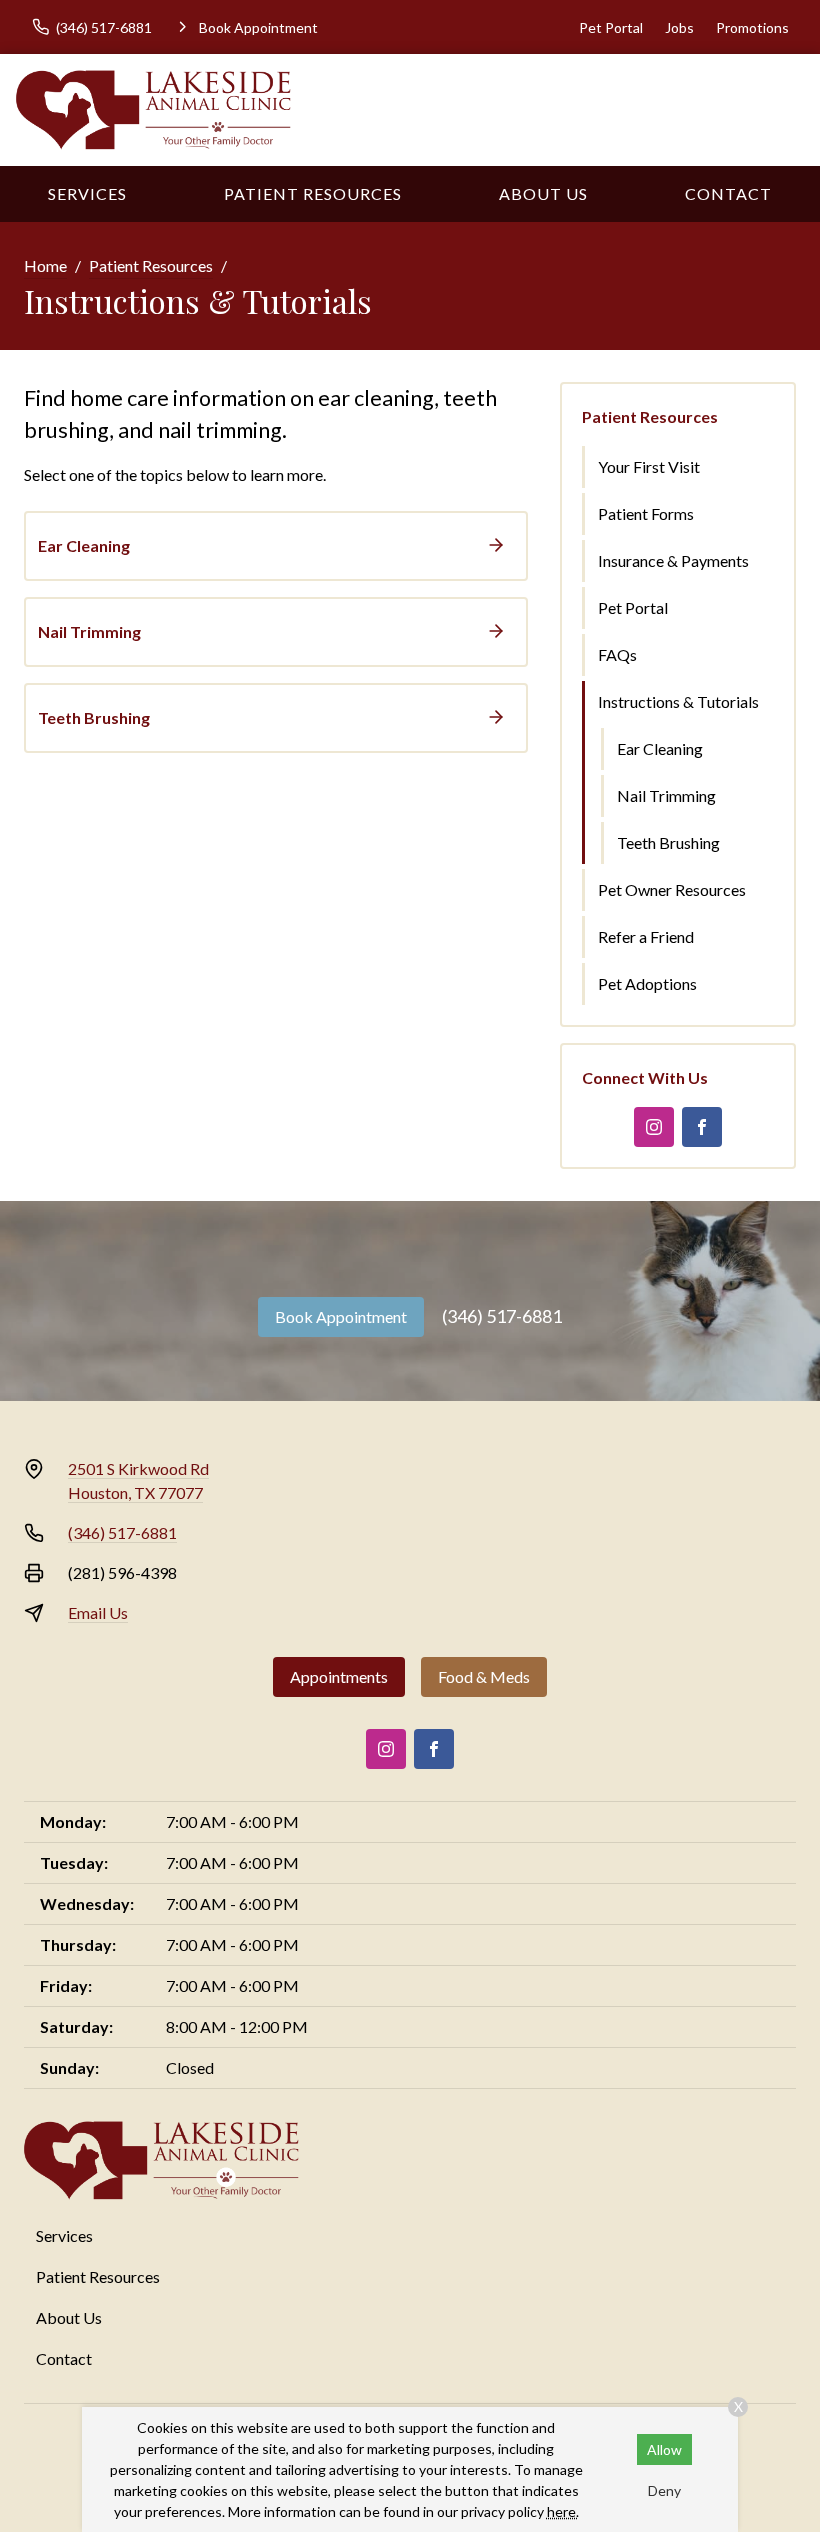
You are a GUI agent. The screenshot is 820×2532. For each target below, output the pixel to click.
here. (563, 2511)
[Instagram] (654, 1127)
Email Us (98, 1612)
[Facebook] (702, 1127)
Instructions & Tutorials (678, 701)
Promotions (752, 27)
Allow (664, 2449)
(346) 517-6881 (502, 1316)
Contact (728, 193)
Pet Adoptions (647, 983)
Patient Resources (313, 193)
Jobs (679, 27)
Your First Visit (649, 466)
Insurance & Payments (673, 560)
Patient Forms (646, 513)
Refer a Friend (646, 936)
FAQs (617, 654)
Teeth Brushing (668, 842)
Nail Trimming (666, 795)
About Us (543, 193)
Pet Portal (611, 27)
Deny (664, 2490)
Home (45, 265)
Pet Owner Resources (672, 889)
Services (87, 193)
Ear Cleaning (660, 748)
